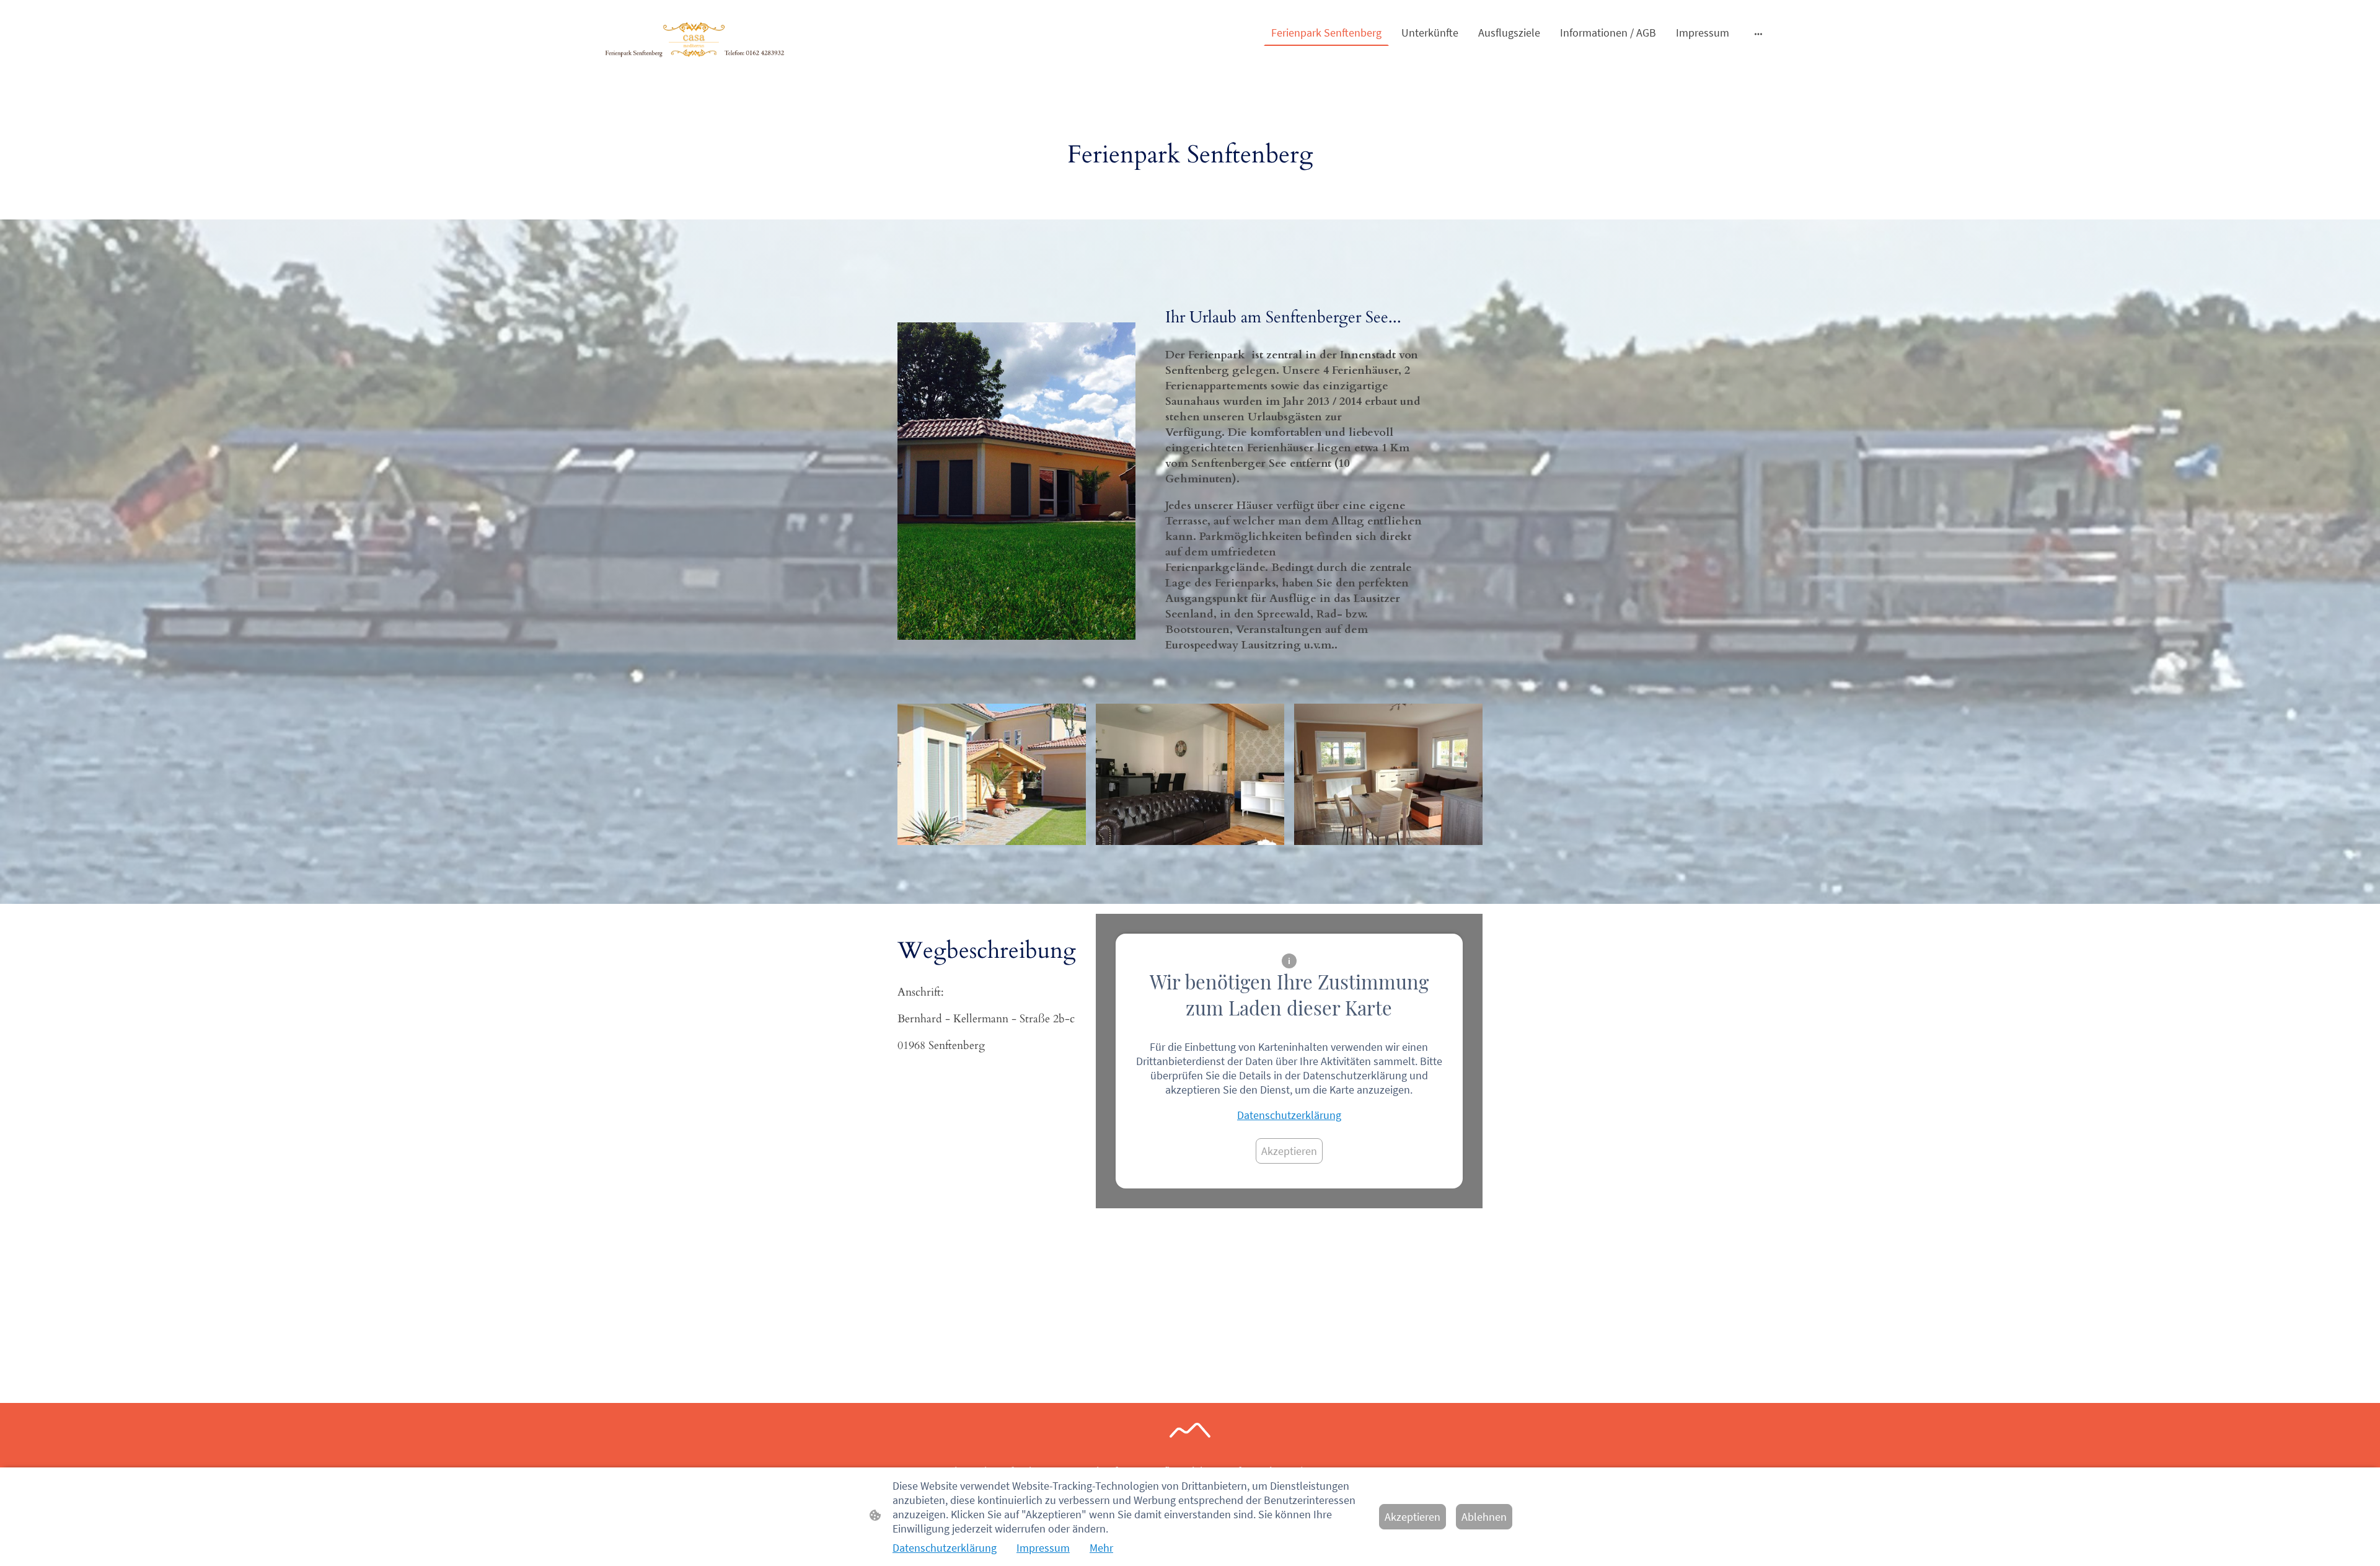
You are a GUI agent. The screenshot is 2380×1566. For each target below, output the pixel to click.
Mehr (1101, 1548)
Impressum (1043, 1548)
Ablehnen (1484, 1517)
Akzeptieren (1289, 1151)
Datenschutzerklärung (1289, 1115)
